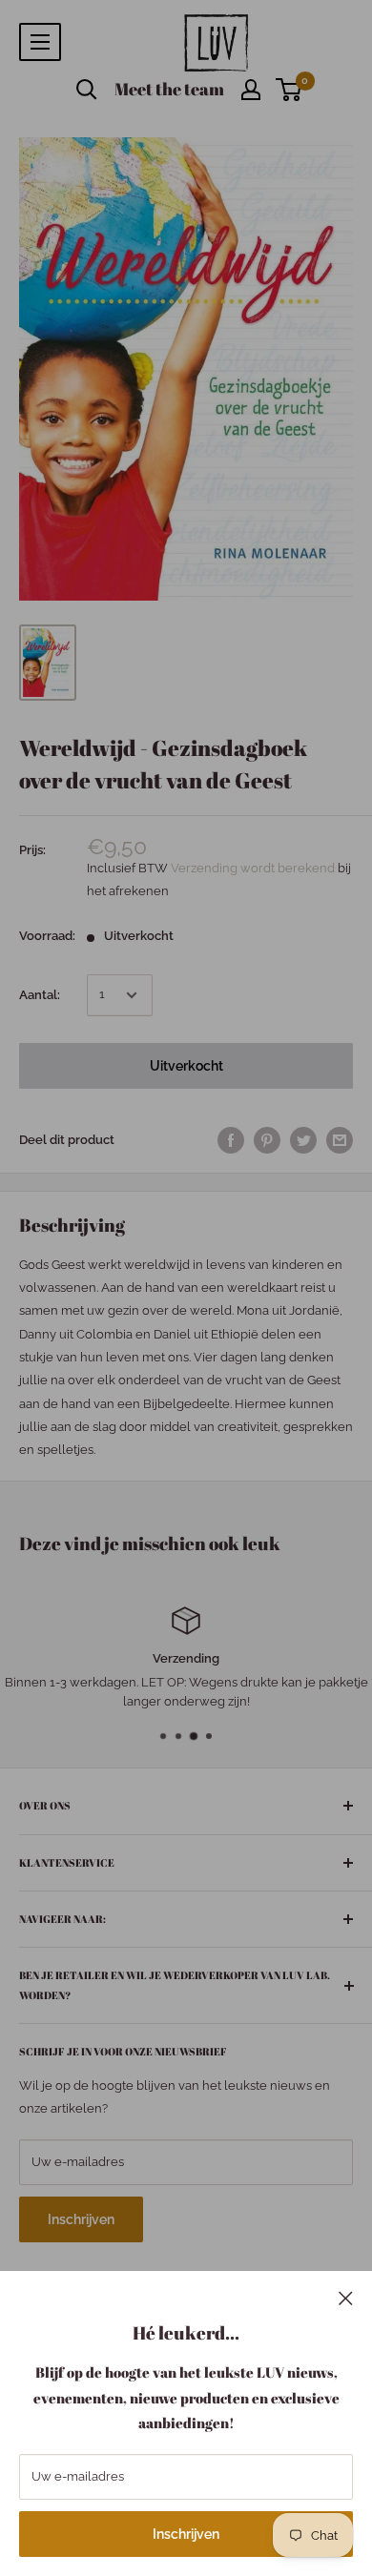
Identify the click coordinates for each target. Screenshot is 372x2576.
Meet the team (169, 89)
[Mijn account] (251, 90)
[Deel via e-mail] (340, 1140)
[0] (289, 90)
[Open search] (87, 90)
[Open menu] (40, 42)
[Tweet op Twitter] (303, 1140)
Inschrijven (186, 2534)
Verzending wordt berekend (254, 868)
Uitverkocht (186, 1066)
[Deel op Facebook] (231, 1140)
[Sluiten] (346, 2298)
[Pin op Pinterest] (267, 1140)
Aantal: (40, 995)
